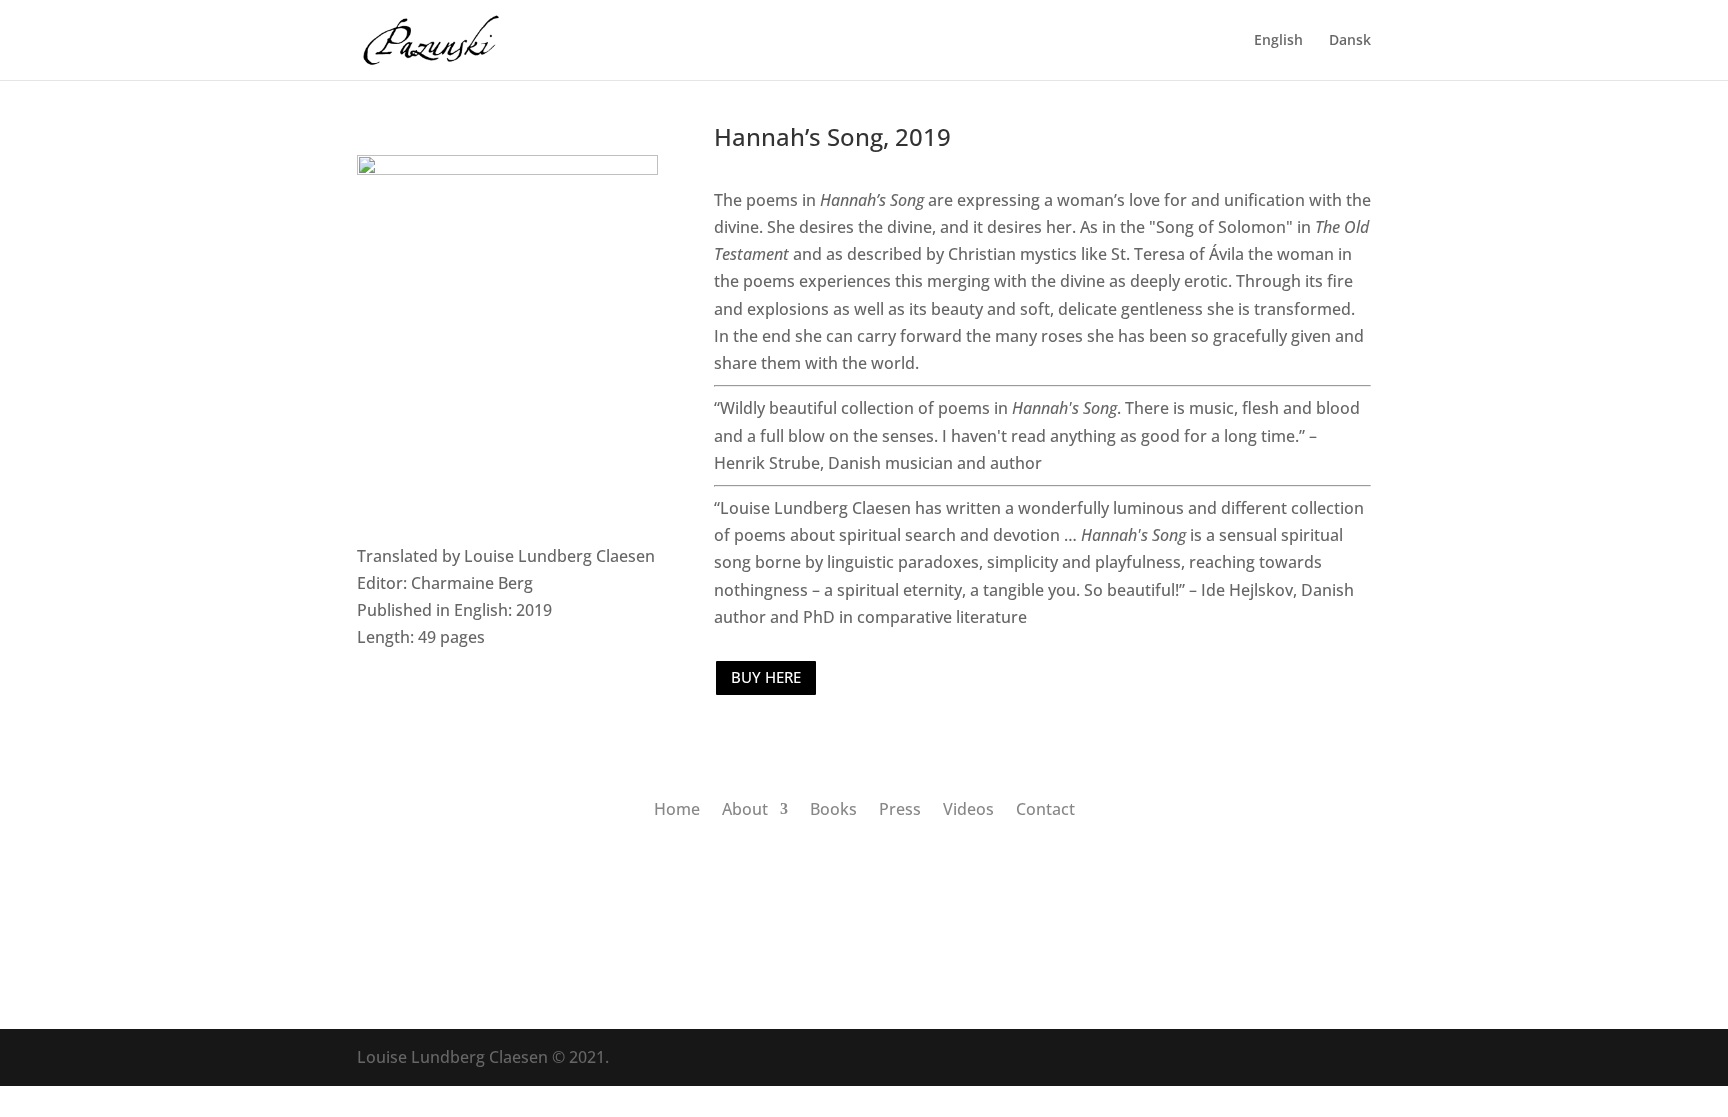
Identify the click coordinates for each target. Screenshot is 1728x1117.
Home (677, 807)
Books (833, 807)
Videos (968, 807)
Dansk (1350, 41)
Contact (1045, 807)
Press (900, 807)
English (1278, 41)
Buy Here (766, 677)
